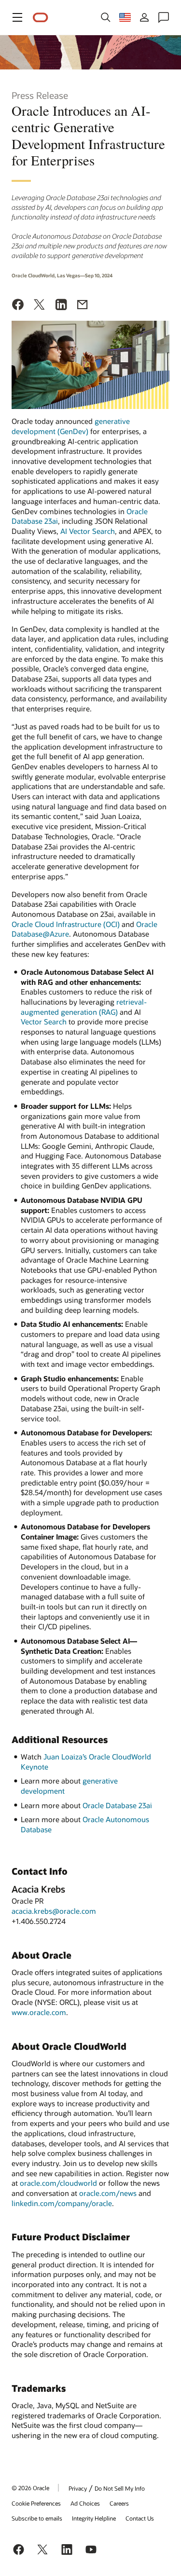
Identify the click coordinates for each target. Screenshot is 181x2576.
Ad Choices (85, 2503)
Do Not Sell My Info (120, 2488)
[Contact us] (164, 17)
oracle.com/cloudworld (58, 2183)
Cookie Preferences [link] (36, 2503)
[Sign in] (144, 17)
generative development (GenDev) (71, 426)
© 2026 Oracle (30, 2488)
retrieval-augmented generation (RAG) (84, 1007)
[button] (17, 17)
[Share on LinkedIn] (61, 306)
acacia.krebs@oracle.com (54, 1911)
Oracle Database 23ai (117, 1805)
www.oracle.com (39, 2012)
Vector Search (44, 1022)
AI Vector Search (88, 531)
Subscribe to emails (37, 2518)
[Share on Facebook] (18, 306)
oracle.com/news (108, 2193)
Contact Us (140, 2518)
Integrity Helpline (94, 2518)
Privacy (78, 2488)
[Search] (106, 17)
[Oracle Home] (41, 18)
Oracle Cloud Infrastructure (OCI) (66, 924)
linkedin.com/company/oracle (62, 2203)
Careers (119, 2503)
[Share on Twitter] (40, 306)
